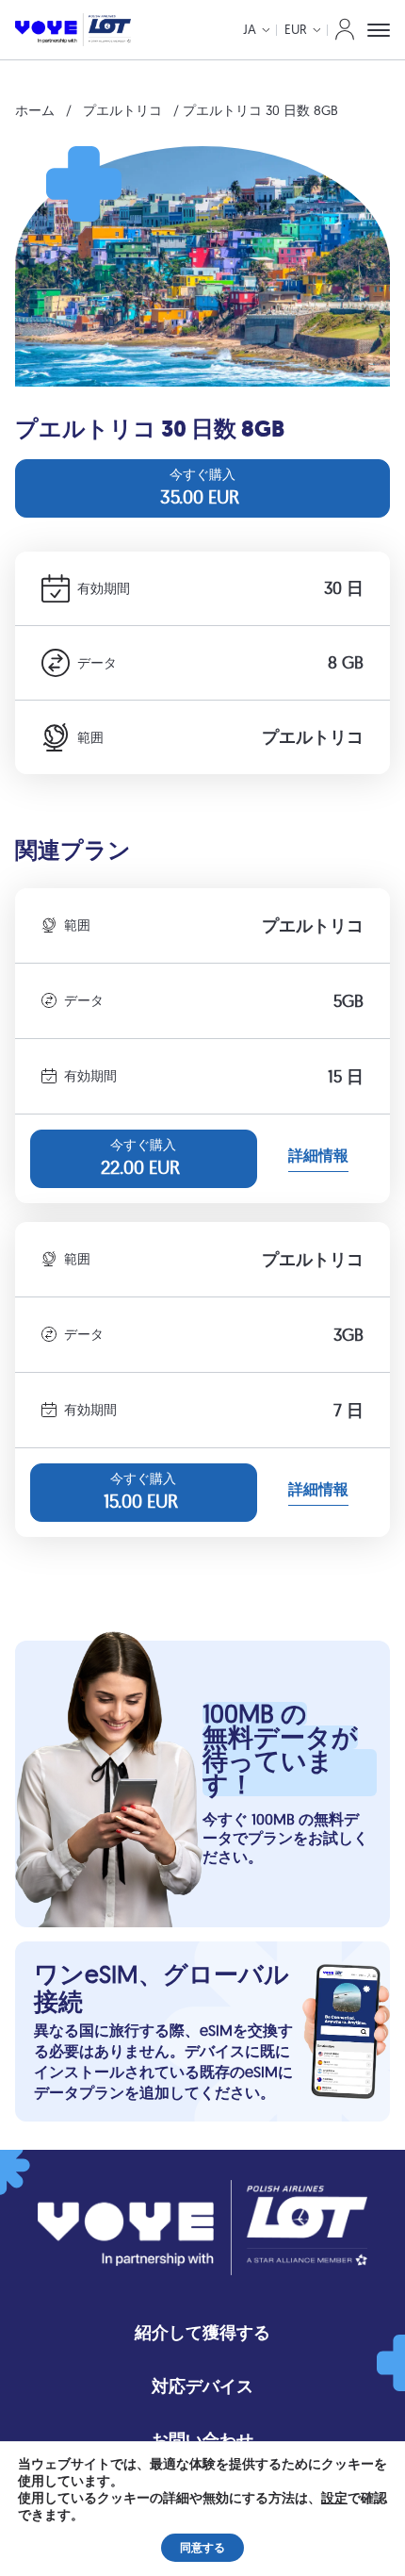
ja (250, 29)
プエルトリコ (122, 110)
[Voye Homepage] (73, 30)
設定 (334, 2499)
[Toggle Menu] (379, 30)
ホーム (35, 110)
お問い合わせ (202, 2440)
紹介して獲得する (202, 2332)
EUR (296, 29)
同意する (202, 2548)
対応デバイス (202, 2386)
